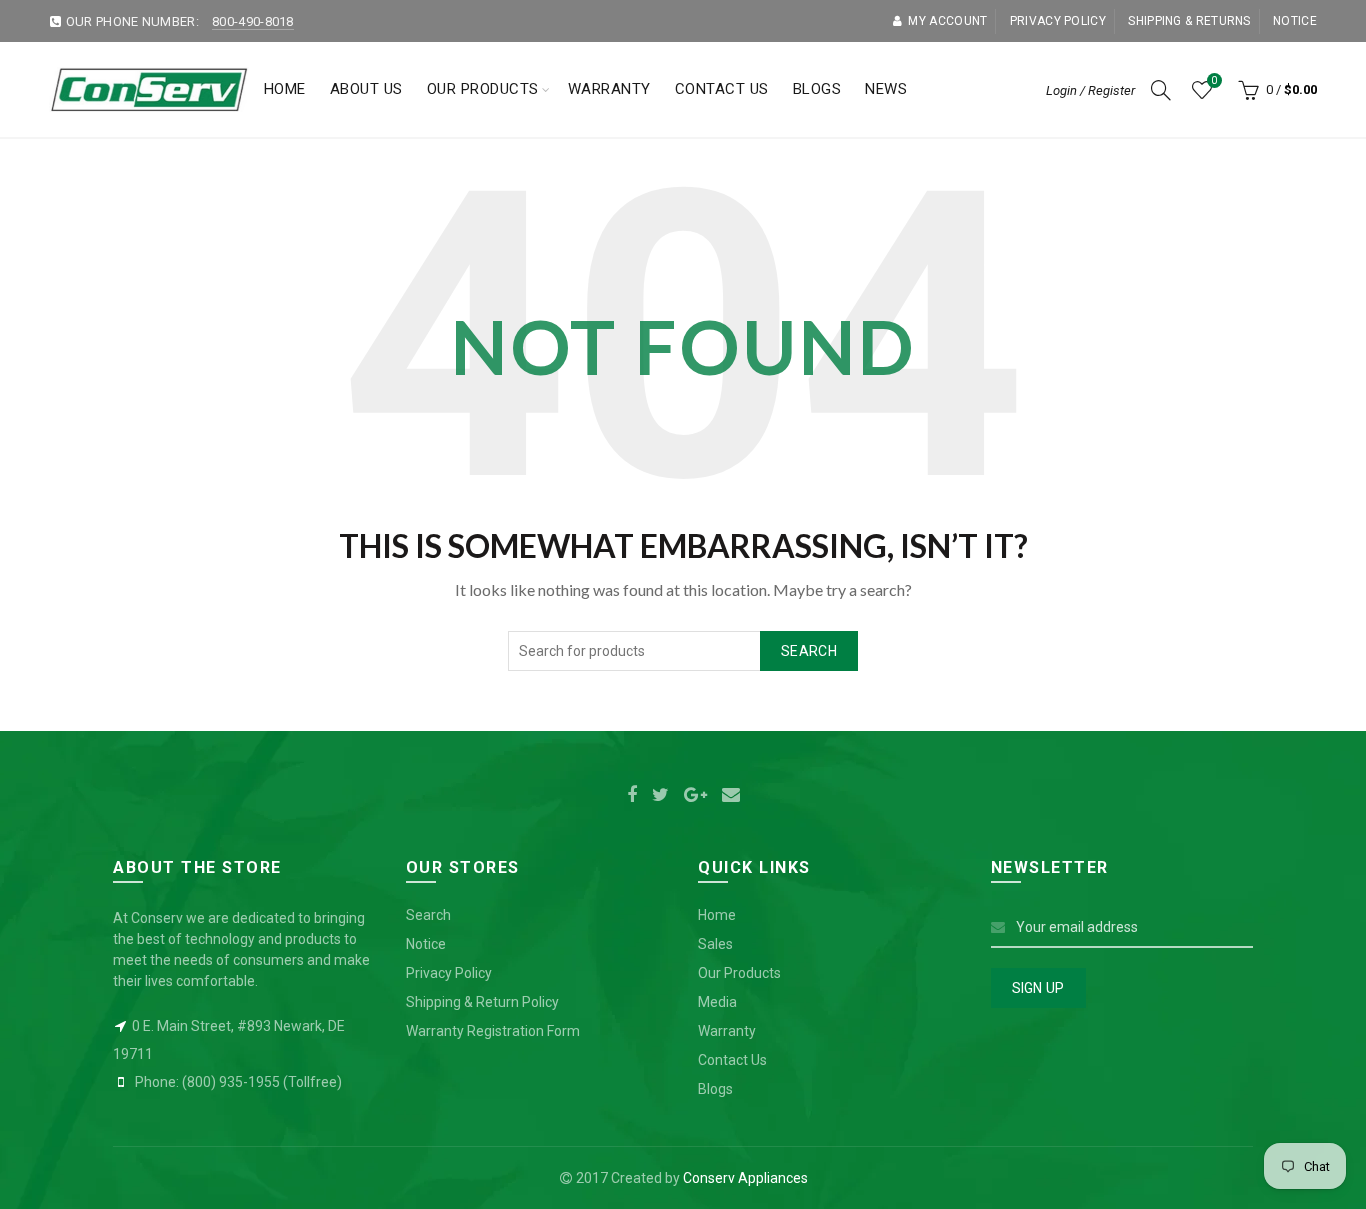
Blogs (817, 89)
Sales (715, 944)
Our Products (483, 89)
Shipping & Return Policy (482, 1002)
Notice (1295, 21)
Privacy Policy (449, 973)
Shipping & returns (1189, 21)
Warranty (609, 89)
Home (285, 89)
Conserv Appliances (745, 1178)
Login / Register (1090, 90)
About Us (366, 89)
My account (947, 21)
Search (809, 651)
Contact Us (722, 89)
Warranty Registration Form (493, 1031)
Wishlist (1214, 80)
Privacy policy (1058, 21)
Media (717, 1002)
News (886, 89)
